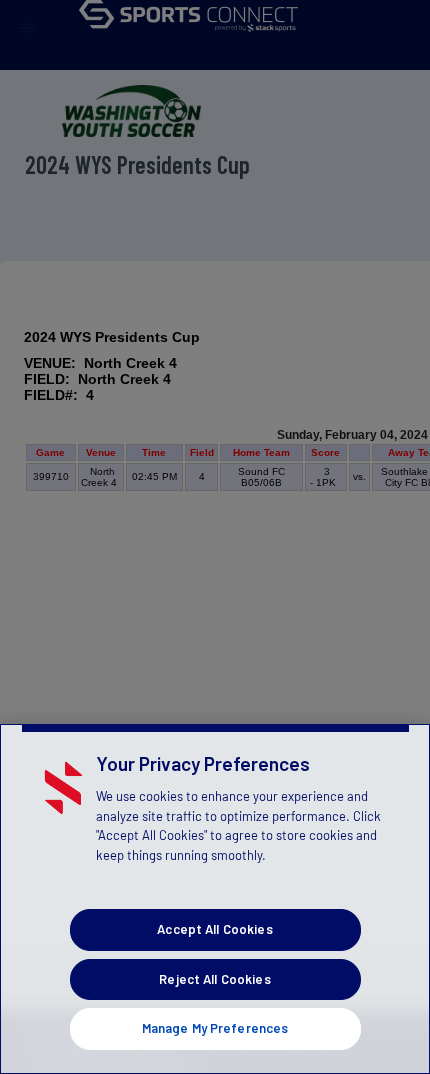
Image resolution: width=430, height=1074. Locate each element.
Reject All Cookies (214, 979)
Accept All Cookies (214, 929)
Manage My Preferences (215, 1028)
